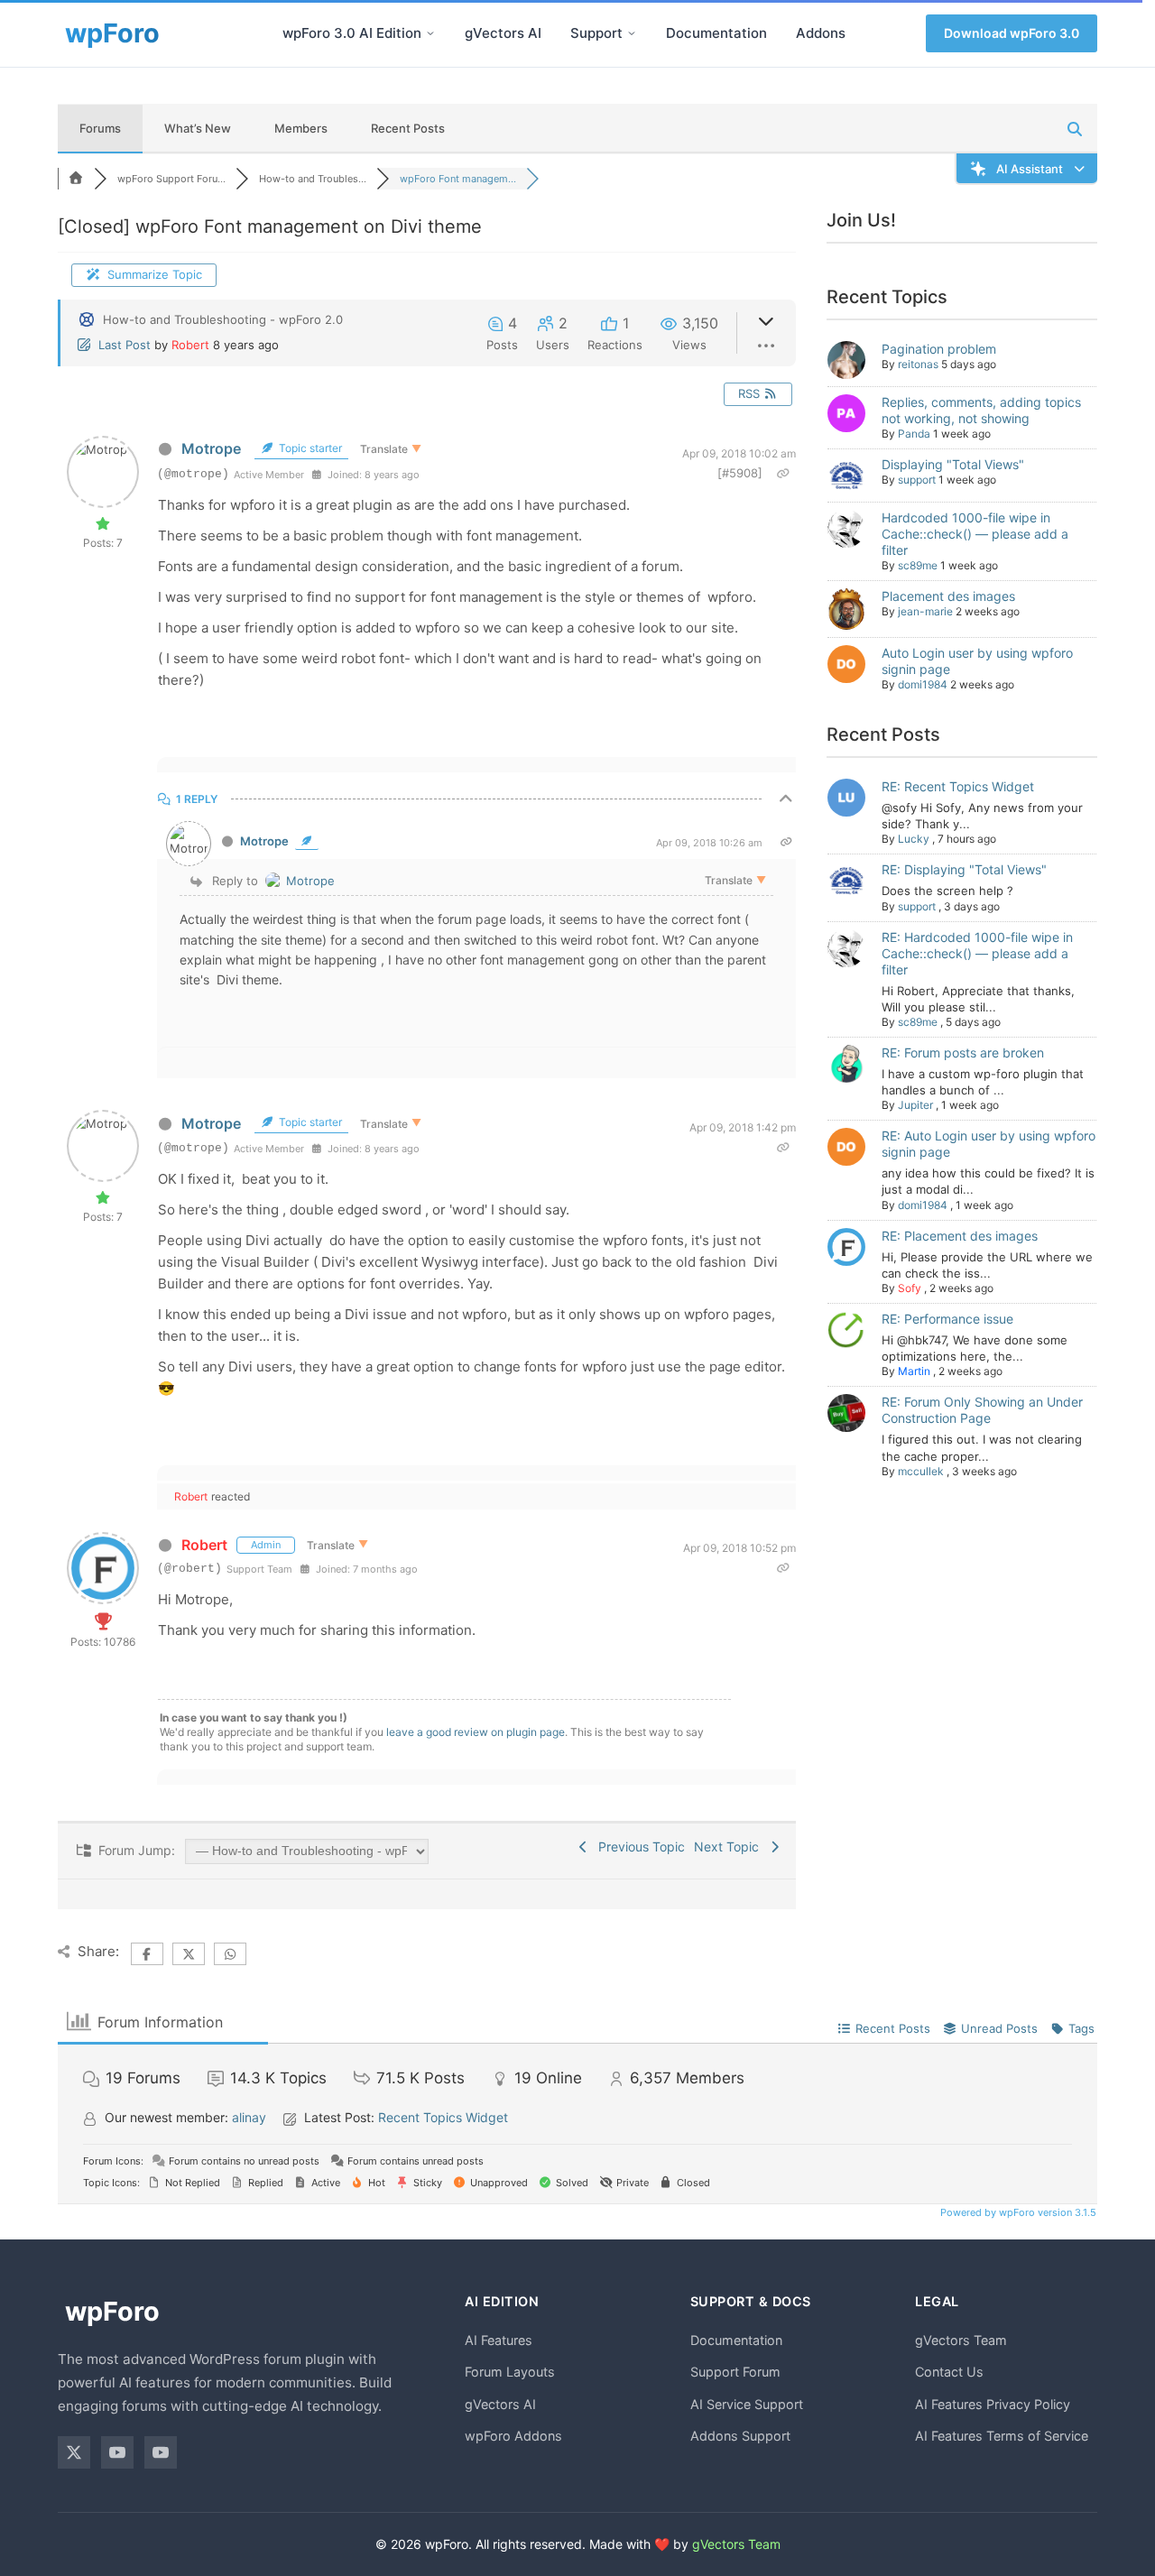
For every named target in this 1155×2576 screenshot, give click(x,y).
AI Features (499, 2340)
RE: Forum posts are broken (963, 1053)
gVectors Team (961, 2340)
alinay (249, 2117)
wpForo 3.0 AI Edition (352, 33)
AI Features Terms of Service (1002, 2436)
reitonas (918, 364)
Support (596, 33)
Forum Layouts (510, 2372)
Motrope (211, 448)
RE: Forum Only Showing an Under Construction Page (982, 1410)
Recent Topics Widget (443, 2117)
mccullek (921, 1471)
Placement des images (948, 596)
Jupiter (915, 1105)
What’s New (198, 128)
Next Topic (730, 1847)
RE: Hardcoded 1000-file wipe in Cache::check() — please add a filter (977, 953)
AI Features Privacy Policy (993, 2404)
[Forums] (76, 179)
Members (301, 128)
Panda (914, 434)
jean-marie (925, 611)
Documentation (716, 33)
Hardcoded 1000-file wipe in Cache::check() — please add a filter (975, 534)
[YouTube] (117, 2452)
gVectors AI (503, 33)
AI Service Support (747, 2404)
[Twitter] (74, 2452)
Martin (914, 1371)
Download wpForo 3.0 (1012, 33)
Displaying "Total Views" (953, 464)
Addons (821, 33)
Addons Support (740, 2436)
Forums (100, 128)
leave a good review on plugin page (476, 1732)
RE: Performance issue (947, 1319)
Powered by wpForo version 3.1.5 (1017, 2212)
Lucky (914, 839)
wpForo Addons (513, 2436)
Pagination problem (939, 349)
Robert (190, 345)
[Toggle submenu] (430, 33)
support (917, 480)
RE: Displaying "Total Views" (964, 869)
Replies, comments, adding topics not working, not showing (981, 410)
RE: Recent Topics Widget (958, 786)
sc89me (918, 565)
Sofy (910, 1288)
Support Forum (735, 2372)
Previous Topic (638, 1847)
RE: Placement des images (960, 1236)
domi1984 (923, 684)
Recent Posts (408, 128)
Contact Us (949, 2372)
